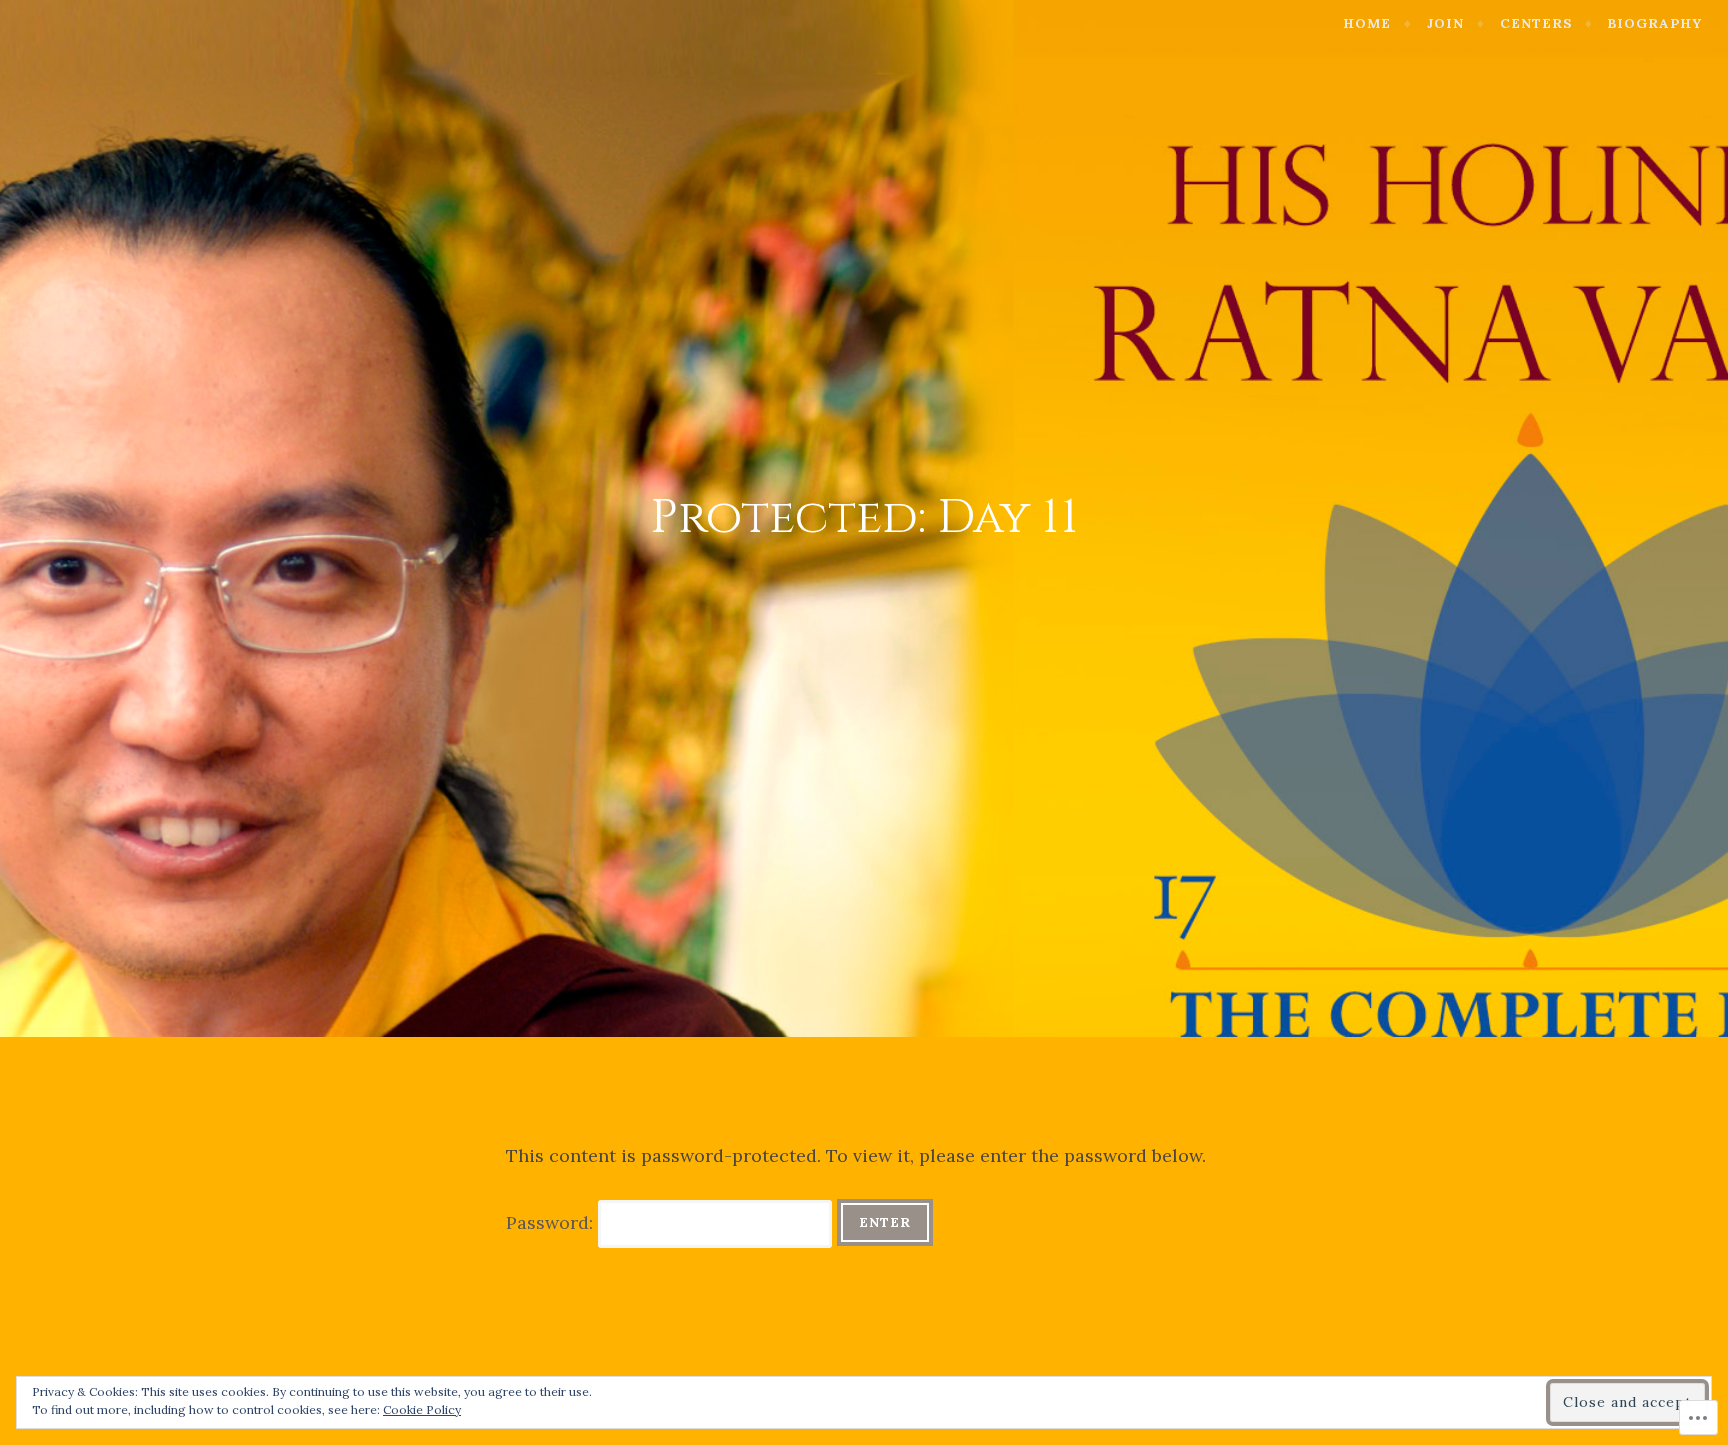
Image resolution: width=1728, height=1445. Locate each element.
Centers (1536, 23)
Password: (552, 1222)
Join (1445, 23)
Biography (1654, 23)
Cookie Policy (422, 1409)
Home (1367, 23)
